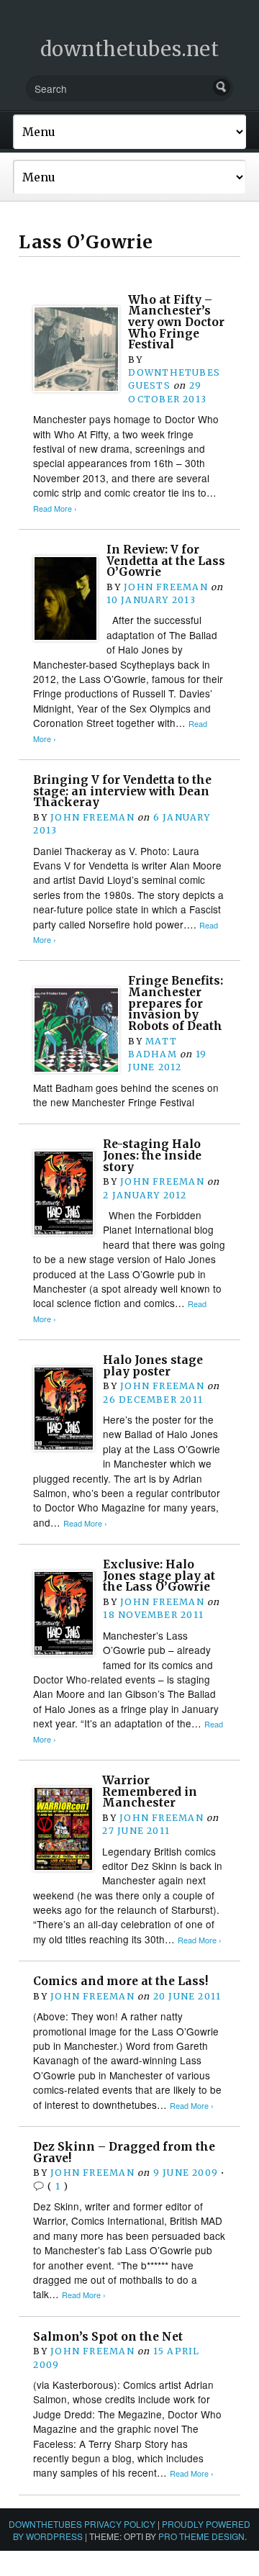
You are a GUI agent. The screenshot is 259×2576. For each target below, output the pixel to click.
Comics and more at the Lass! (121, 1981)
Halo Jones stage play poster (153, 1366)
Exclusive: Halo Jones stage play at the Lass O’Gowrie (159, 1576)
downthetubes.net (130, 49)
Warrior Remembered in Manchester (150, 1791)
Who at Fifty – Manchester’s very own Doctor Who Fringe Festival (176, 322)
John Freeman (166, 587)
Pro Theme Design (201, 2536)
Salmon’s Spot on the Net (108, 2337)
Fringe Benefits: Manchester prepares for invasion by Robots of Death (176, 1003)
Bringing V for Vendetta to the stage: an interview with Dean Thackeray (122, 791)
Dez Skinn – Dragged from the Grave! (124, 2152)
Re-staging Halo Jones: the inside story (152, 1155)
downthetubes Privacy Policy (82, 2524)
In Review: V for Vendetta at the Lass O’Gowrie (166, 561)
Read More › (55, 509)
